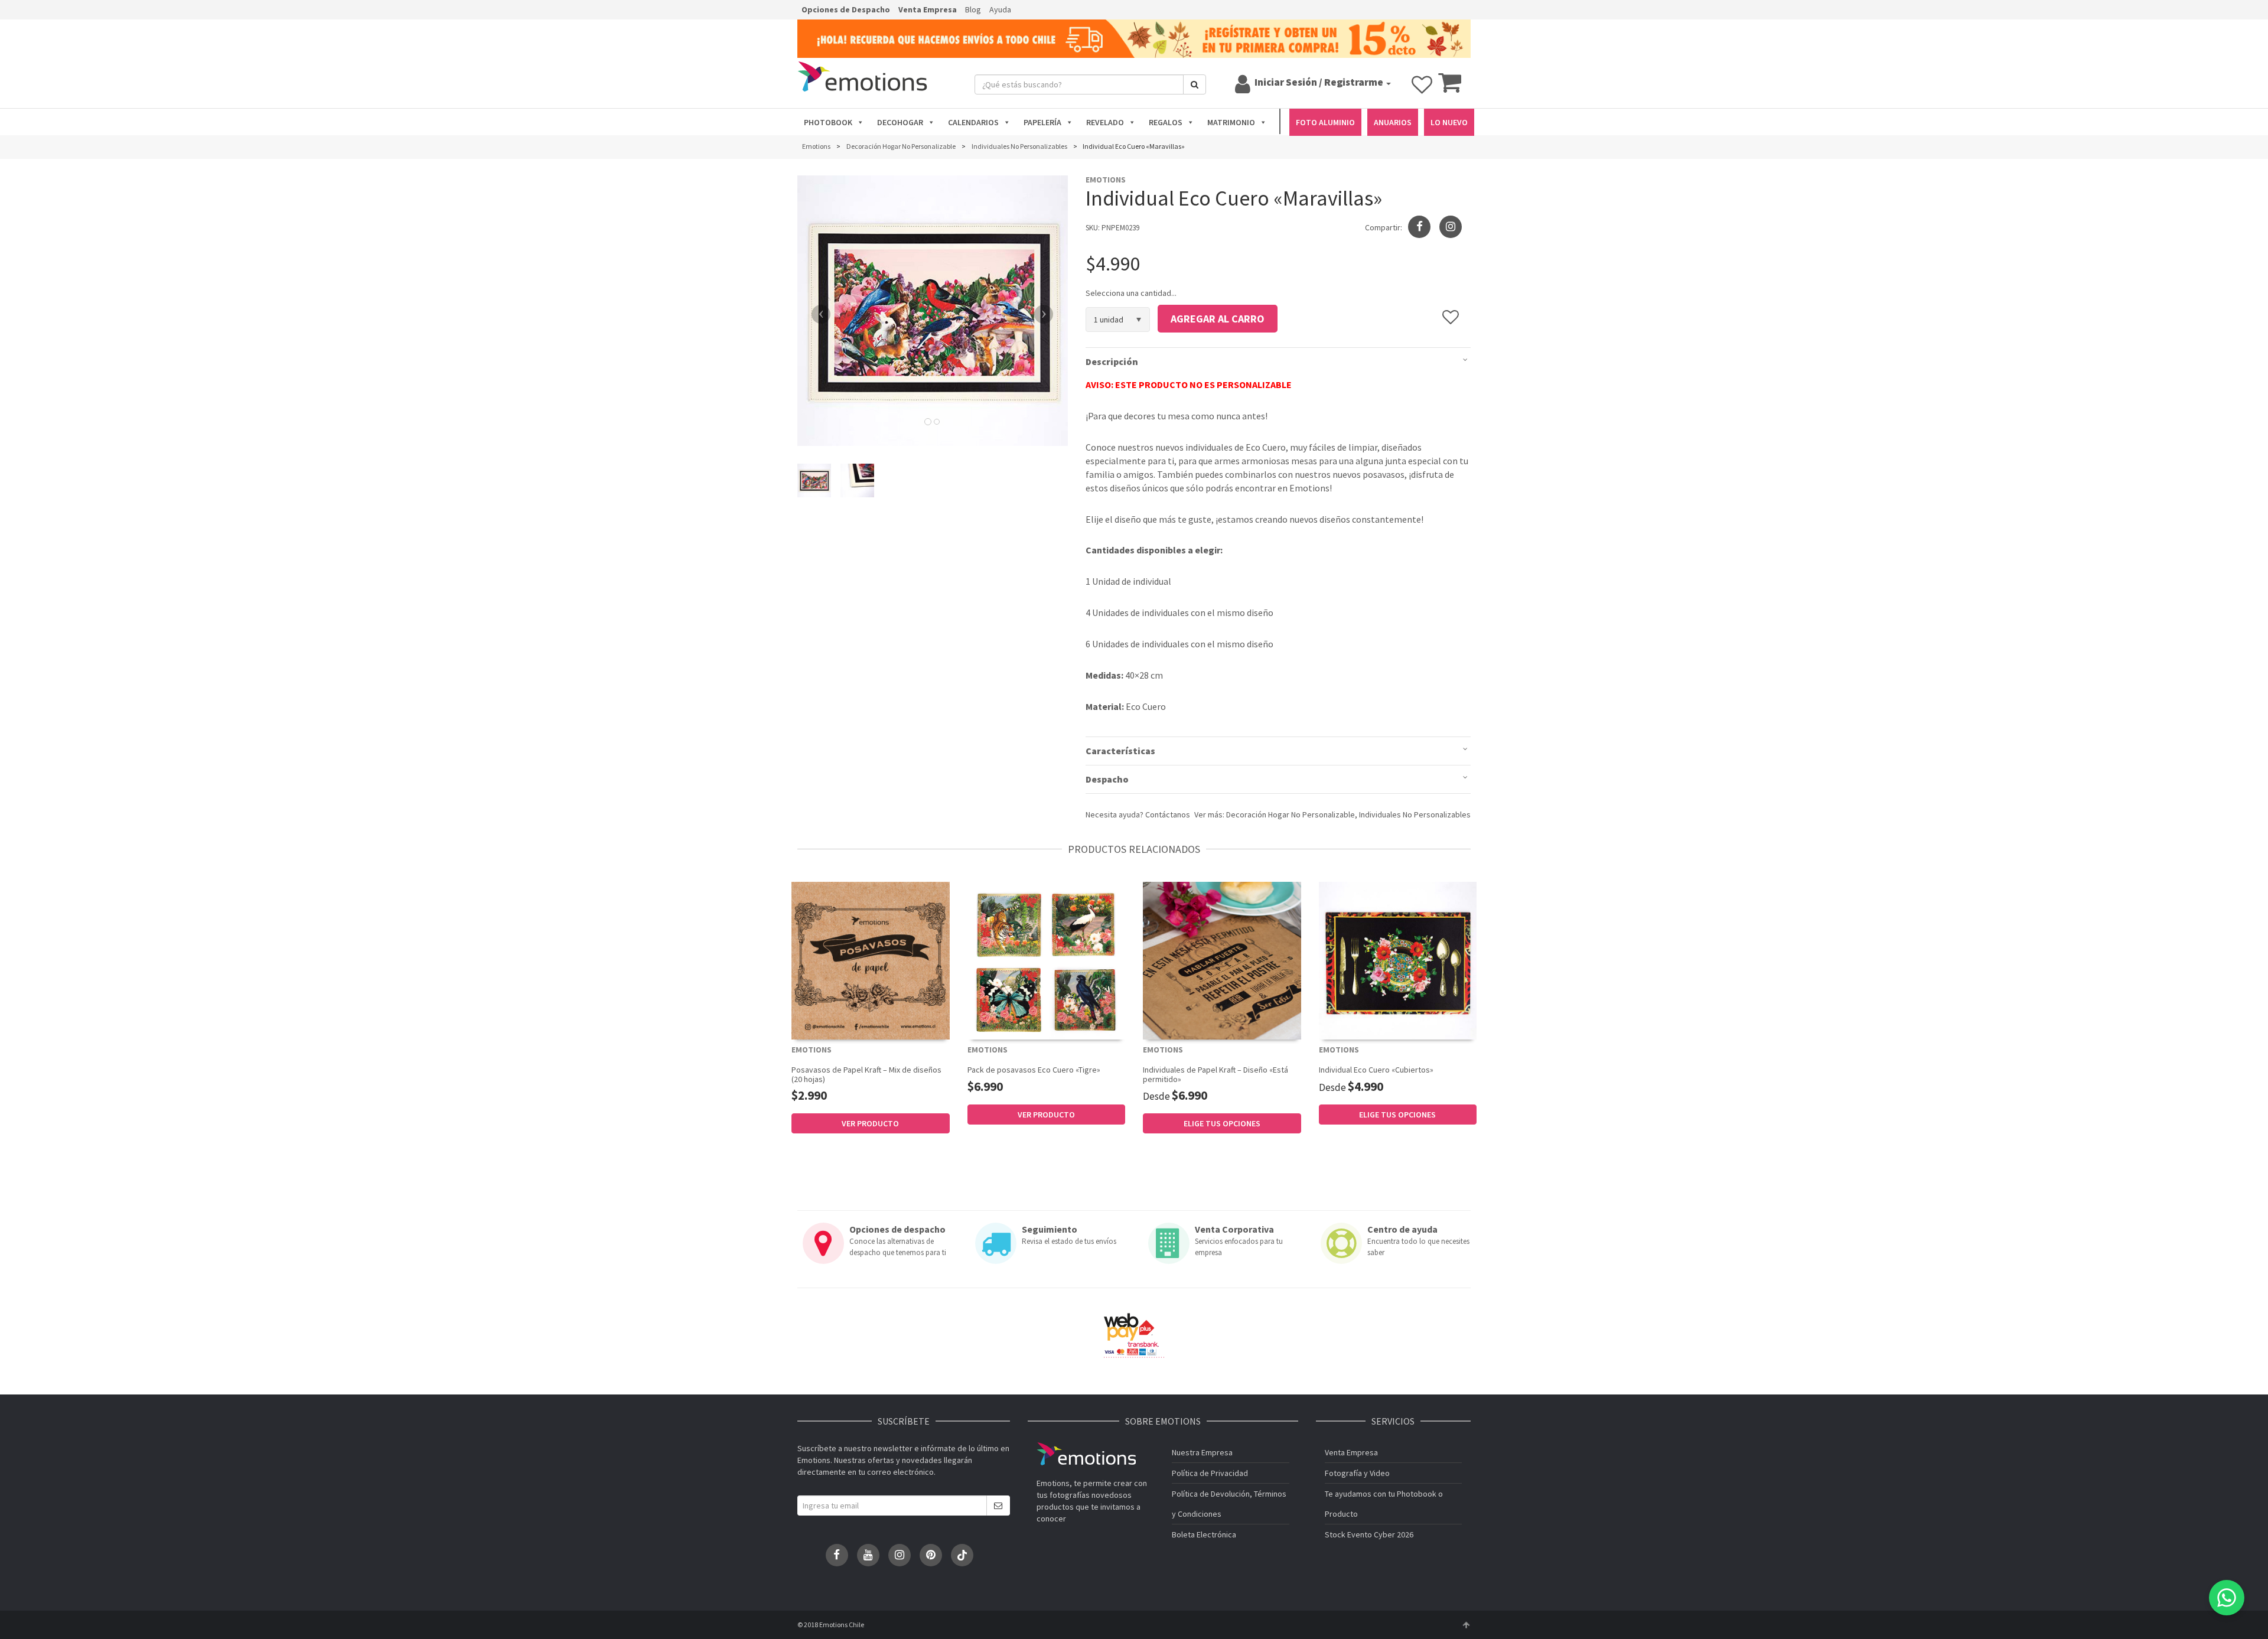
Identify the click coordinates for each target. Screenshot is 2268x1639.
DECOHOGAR (900, 122)
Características (1120, 751)
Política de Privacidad (1210, 1473)
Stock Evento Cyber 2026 (1369, 1534)
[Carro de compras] (1450, 88)
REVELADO (1105, 122)
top (1466, 1625)
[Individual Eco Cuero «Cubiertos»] (1398, 961)
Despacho (1107, 779)
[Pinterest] (931, 1555)
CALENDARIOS (973, 122)
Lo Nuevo (1449, 122)
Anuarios (1393, 122)
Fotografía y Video (1357, 1473)
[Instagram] (1451, 227)
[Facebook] (837, 1555)
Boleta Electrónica (1204, 1534)
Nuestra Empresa (1202, 1452)
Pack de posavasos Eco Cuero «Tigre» (1034, 1070)
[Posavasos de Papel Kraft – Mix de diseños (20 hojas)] (871, 961)
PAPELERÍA (1042, 122)
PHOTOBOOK (828, 122)
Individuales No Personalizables (1415, 814)
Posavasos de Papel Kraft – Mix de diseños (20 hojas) (866, 1074)
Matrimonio (1231, 122)
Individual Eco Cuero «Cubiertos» (1376, 1070)
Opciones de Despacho (846, 9)
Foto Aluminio (1325, 122)
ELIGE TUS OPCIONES (1222, 1123)
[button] (818, 311)
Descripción (1112, 361)
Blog (973, 9)
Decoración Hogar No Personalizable (1291, 814)
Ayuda (1000, 9)
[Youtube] (868, 1555)
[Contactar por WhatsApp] (2227, 1598)
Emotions (1086, 1454)
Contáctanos (1168, 814)
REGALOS (1166, 122)
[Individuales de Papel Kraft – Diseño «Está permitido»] (1222, 961)
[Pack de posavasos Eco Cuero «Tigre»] (1047, 961)
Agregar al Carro (1218, 319)
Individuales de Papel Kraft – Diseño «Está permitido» (1216, 1074)
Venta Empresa (928, 9)
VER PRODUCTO (870, 1123)
